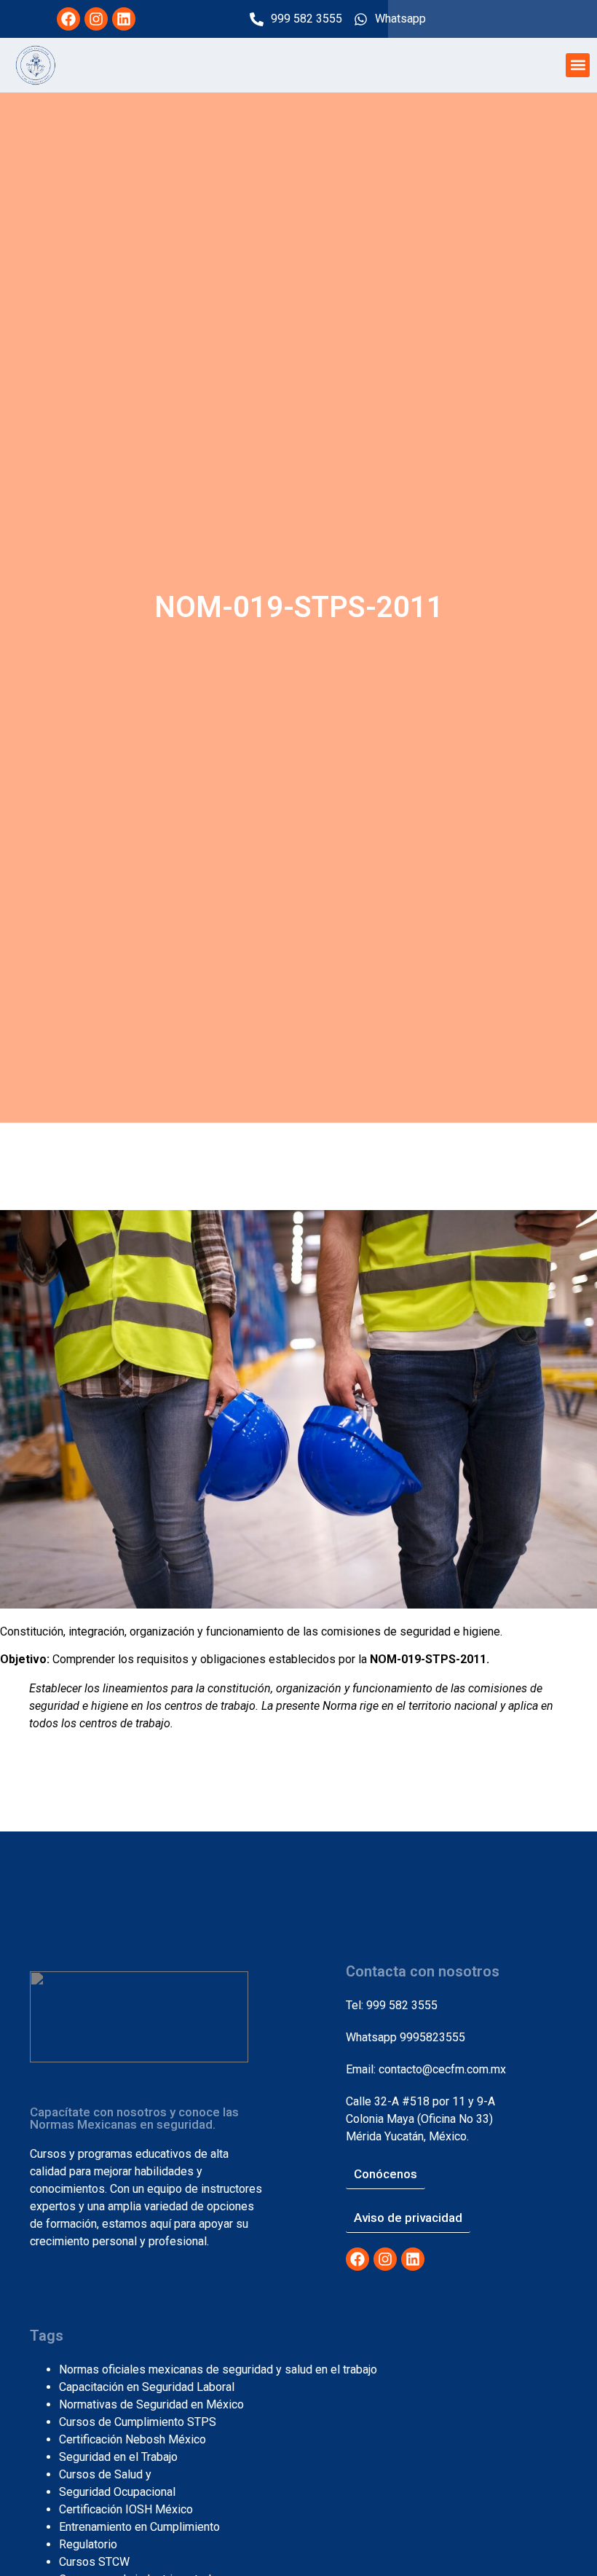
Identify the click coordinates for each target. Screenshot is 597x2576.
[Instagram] (96, 19)
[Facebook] (68, 19)
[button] (578, 65)
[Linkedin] (124, 19)
